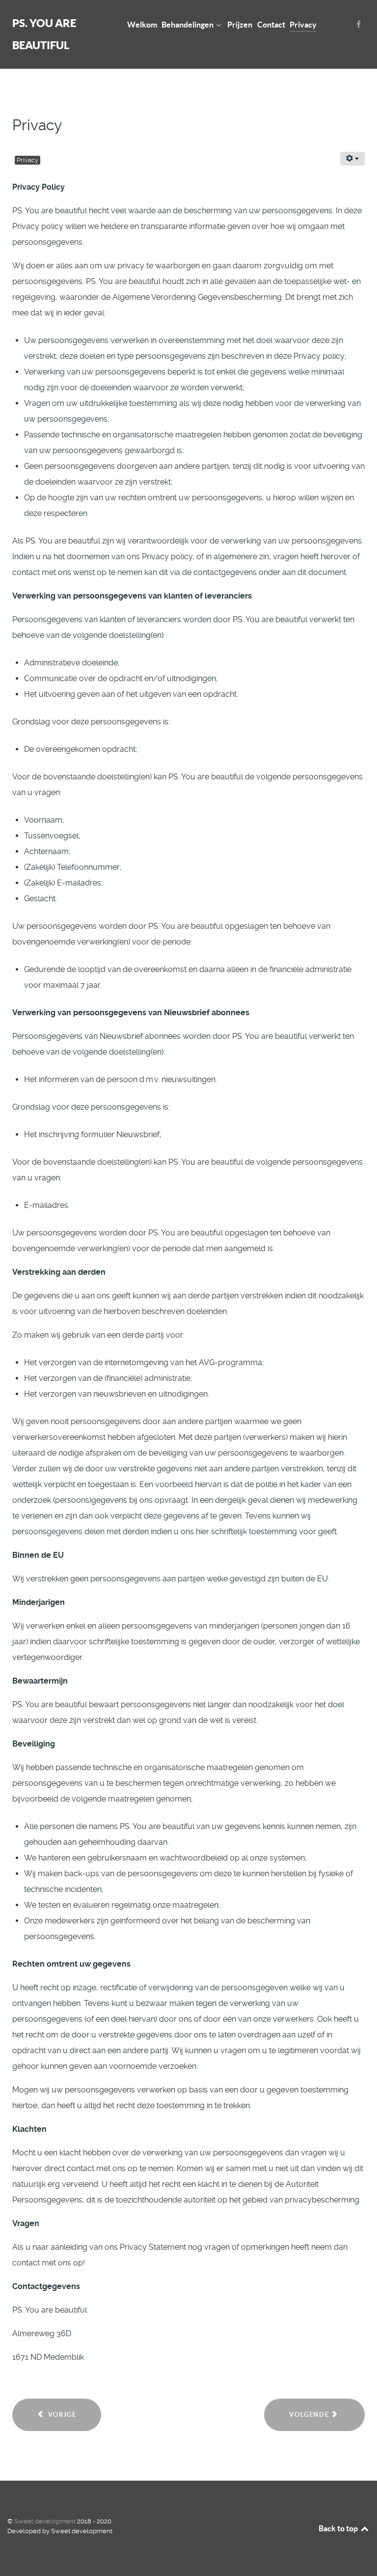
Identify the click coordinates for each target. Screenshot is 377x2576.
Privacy (27, 160)
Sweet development (46, 2521)
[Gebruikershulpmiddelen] (352, 159)
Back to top (339, 2528)
